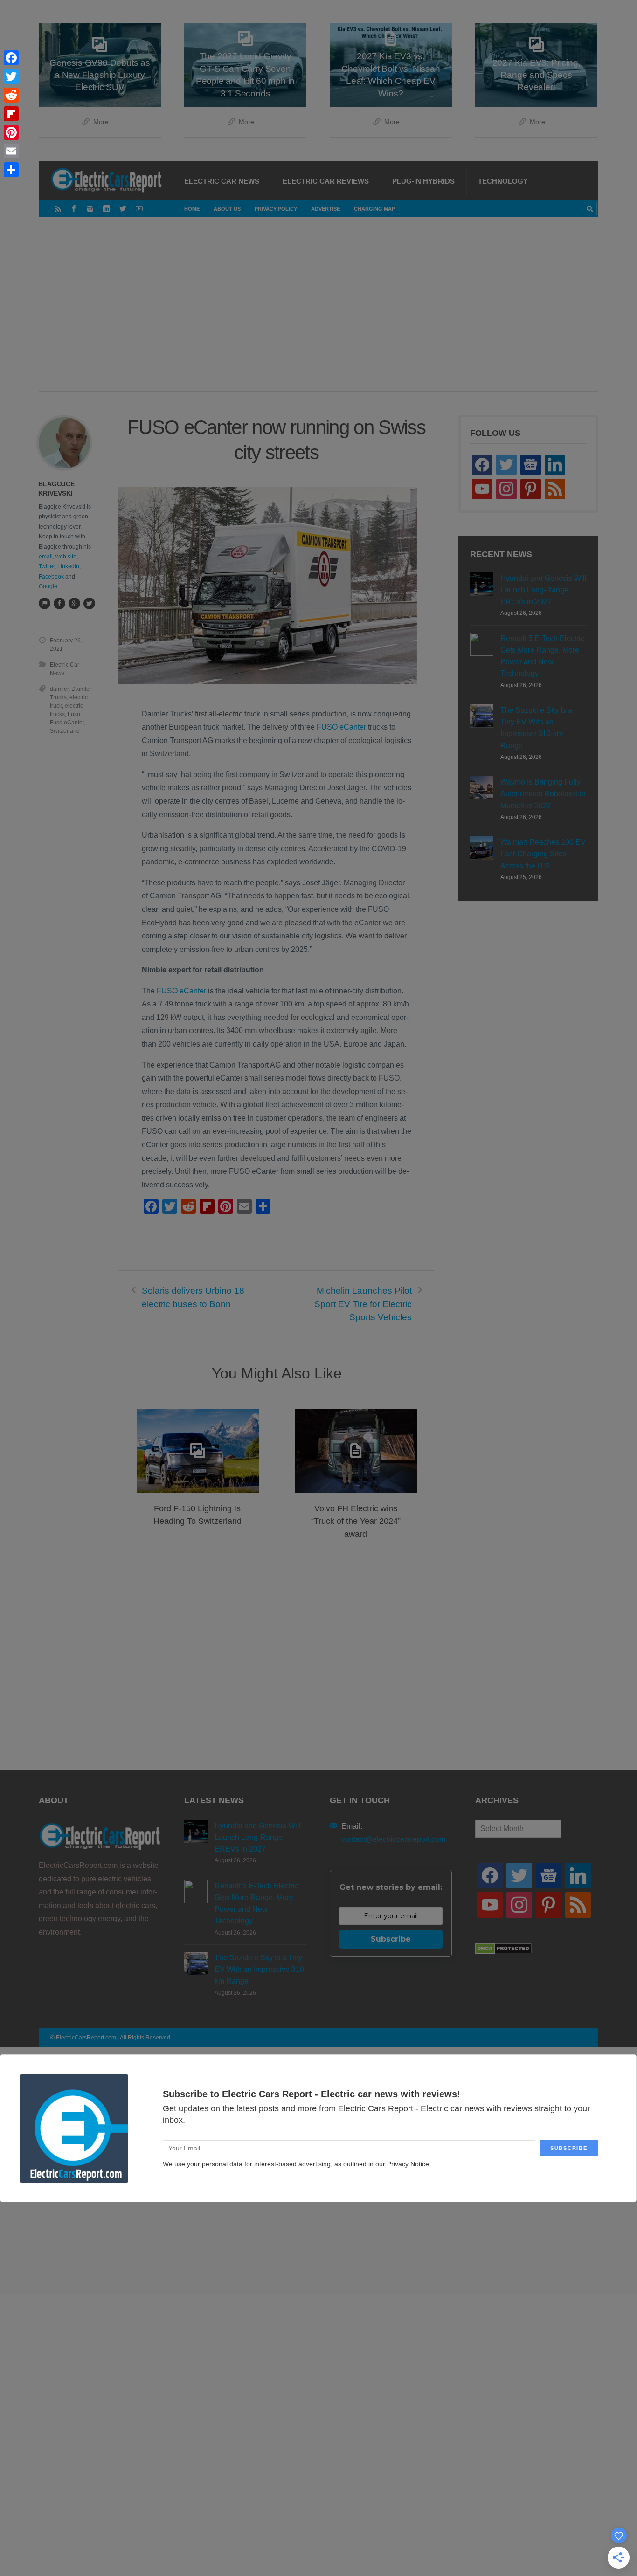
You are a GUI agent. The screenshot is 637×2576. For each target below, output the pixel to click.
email (46, 557)
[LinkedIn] (107, 209)
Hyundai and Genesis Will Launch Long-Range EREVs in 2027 (544, 590)
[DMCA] (503, 1952)
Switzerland (65, 731)
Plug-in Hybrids (423, 181)
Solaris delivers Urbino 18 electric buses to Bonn (193, 1297)
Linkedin (68, 566)
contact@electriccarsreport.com (393, 1839)
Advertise (325, 209)
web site (66, 557)
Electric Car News (222, 181)
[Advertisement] (318, 314)
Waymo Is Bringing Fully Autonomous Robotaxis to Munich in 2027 (543, 794)
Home (192, 209)
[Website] (44, 603)
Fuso (74, 714)
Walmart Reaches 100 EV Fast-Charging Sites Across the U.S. (543, 854)
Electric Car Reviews (326, 181)
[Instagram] (90, 209)
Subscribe (391, 1939)
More (101, 122)
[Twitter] (123, 209)
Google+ (50, 586)
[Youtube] (139, 209)
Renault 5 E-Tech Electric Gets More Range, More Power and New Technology (542, 656)
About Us (227, 209)
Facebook (51, 577)
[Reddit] (11, 95)
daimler (59, 689)
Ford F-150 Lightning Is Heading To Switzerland (197, 1515)
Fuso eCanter (67, 723)
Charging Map (374, 209)
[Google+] (74, 603)
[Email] (11, 151)
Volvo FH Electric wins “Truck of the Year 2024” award (356, 1521)
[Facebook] (74, 209)
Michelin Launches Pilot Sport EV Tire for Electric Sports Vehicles (363, 1304)
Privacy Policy (276, 209)
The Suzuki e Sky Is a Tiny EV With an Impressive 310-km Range (536, 728)
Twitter (47, 566)
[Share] (11, 170)
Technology (503, 181)
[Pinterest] (11, 132)
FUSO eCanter (341, 727)
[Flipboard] (11, 114)
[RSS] (58, 209)
